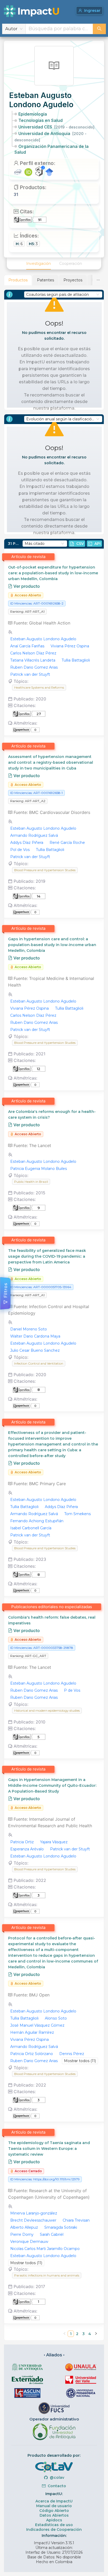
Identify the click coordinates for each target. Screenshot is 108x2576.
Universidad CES (56, 127)
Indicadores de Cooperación (54, 2529)
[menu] (54, 264)
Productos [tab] (18, 280)
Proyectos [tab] (73, 280)
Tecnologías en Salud (40, 120)
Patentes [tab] (45, 280)
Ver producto (26, 586)
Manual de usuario (54, 2506)
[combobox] (59, 29)
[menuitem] (39, 264)
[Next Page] (96, 2334)
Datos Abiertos (54, 2515)
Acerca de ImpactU (54, 2501)
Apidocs (54, 2520)
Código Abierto (54, 2511)
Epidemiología (33, 114)
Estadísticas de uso (54, 2525)
